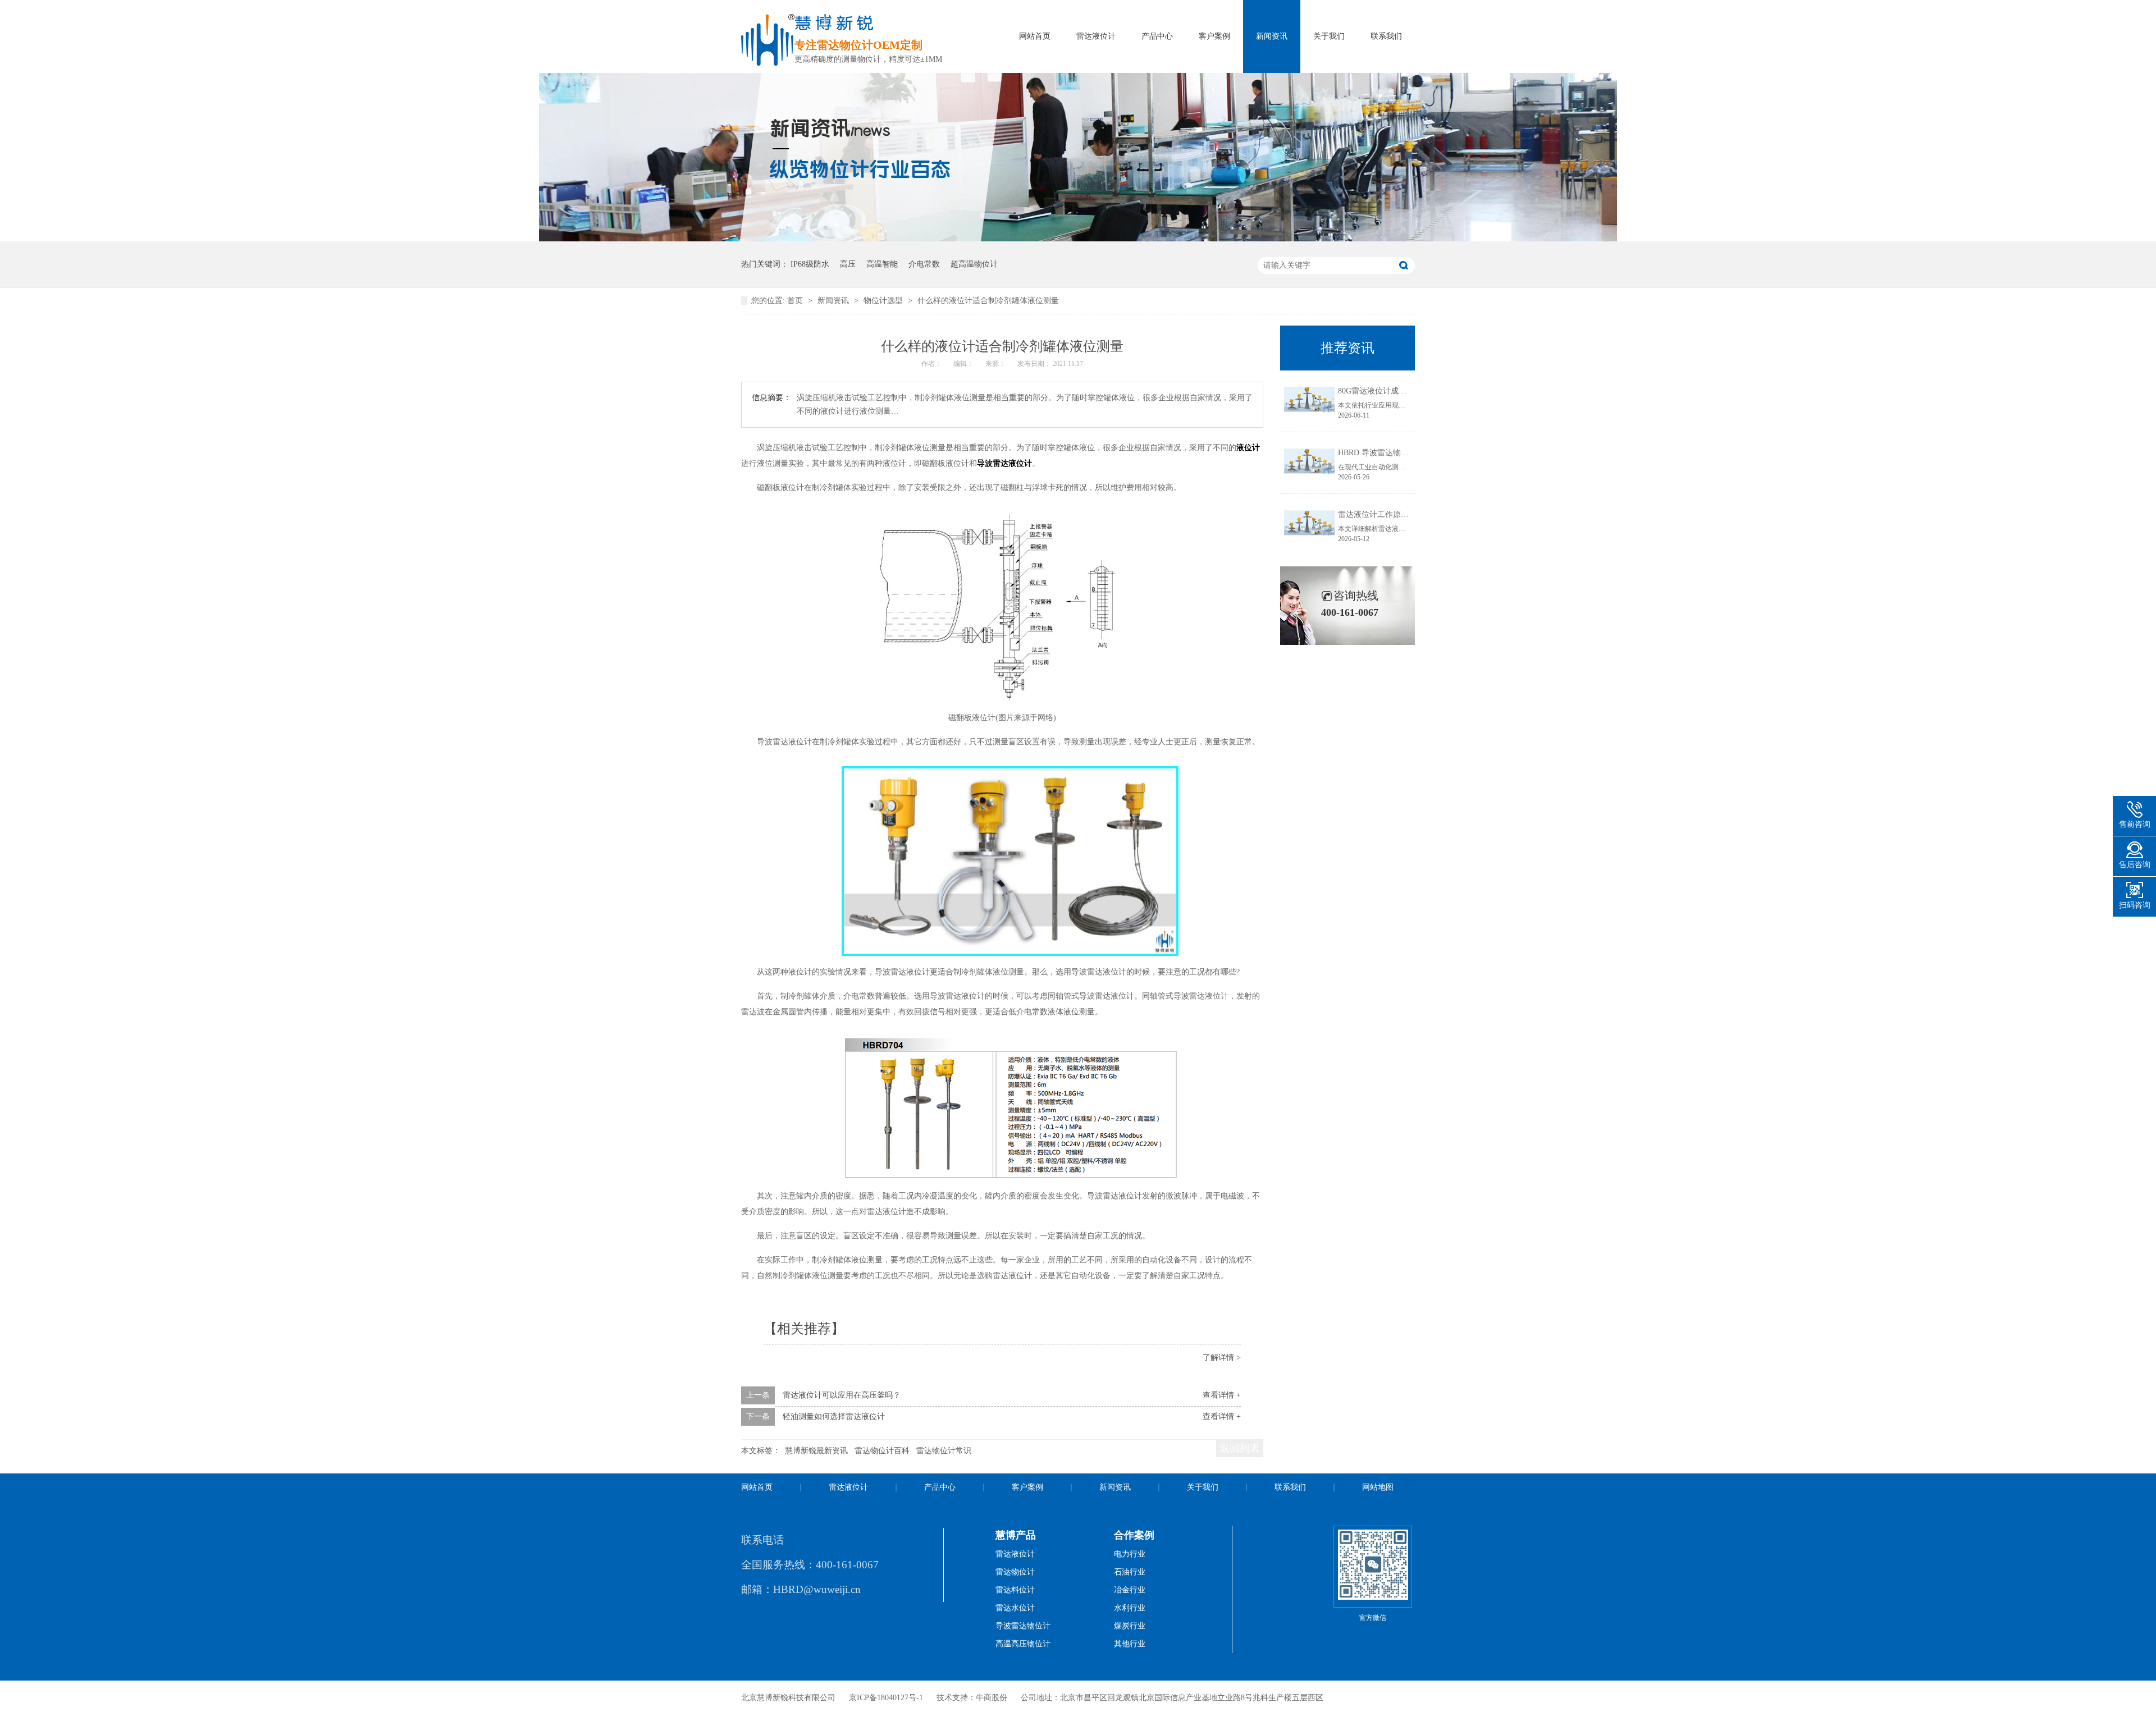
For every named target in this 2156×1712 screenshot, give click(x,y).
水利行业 (1130, 1608)
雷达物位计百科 (882, 1451)
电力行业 (1130, 1554)
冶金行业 (1130, 1590)
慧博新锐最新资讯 (816, 1451)
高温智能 (882, 264)
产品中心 (1157, 36)
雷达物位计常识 (944, 1451)
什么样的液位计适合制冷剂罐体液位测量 (988, 301)
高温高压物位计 (1023, 1644)
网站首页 (1035, 36)
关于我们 (1329, 36)
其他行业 (1130, 1644)
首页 (796, 301)
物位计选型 (884, 301)
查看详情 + (1222, 1395)
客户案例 (1214, 36)
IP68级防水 (810, 264)
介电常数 (924, 264)
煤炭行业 (1130, 1626)
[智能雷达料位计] (1078, 239)
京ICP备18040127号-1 (886, 1698)
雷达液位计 (1096, 36)
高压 (848, 264)
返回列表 (1240, 1448)
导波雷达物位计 (1023, 1626)
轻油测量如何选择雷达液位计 (834, 1416)
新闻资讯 (1272, 36)
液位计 (1248, 448)
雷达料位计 (1015, 1590)
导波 (985, 463)
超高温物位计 (974, 264)
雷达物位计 (1015, 1572)
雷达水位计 (1015, 1608)
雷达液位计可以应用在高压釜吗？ (842, 1395)
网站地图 (1378, 1487)
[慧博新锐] (768, 63)
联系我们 (1386, 36)
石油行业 (1130, 1572)
